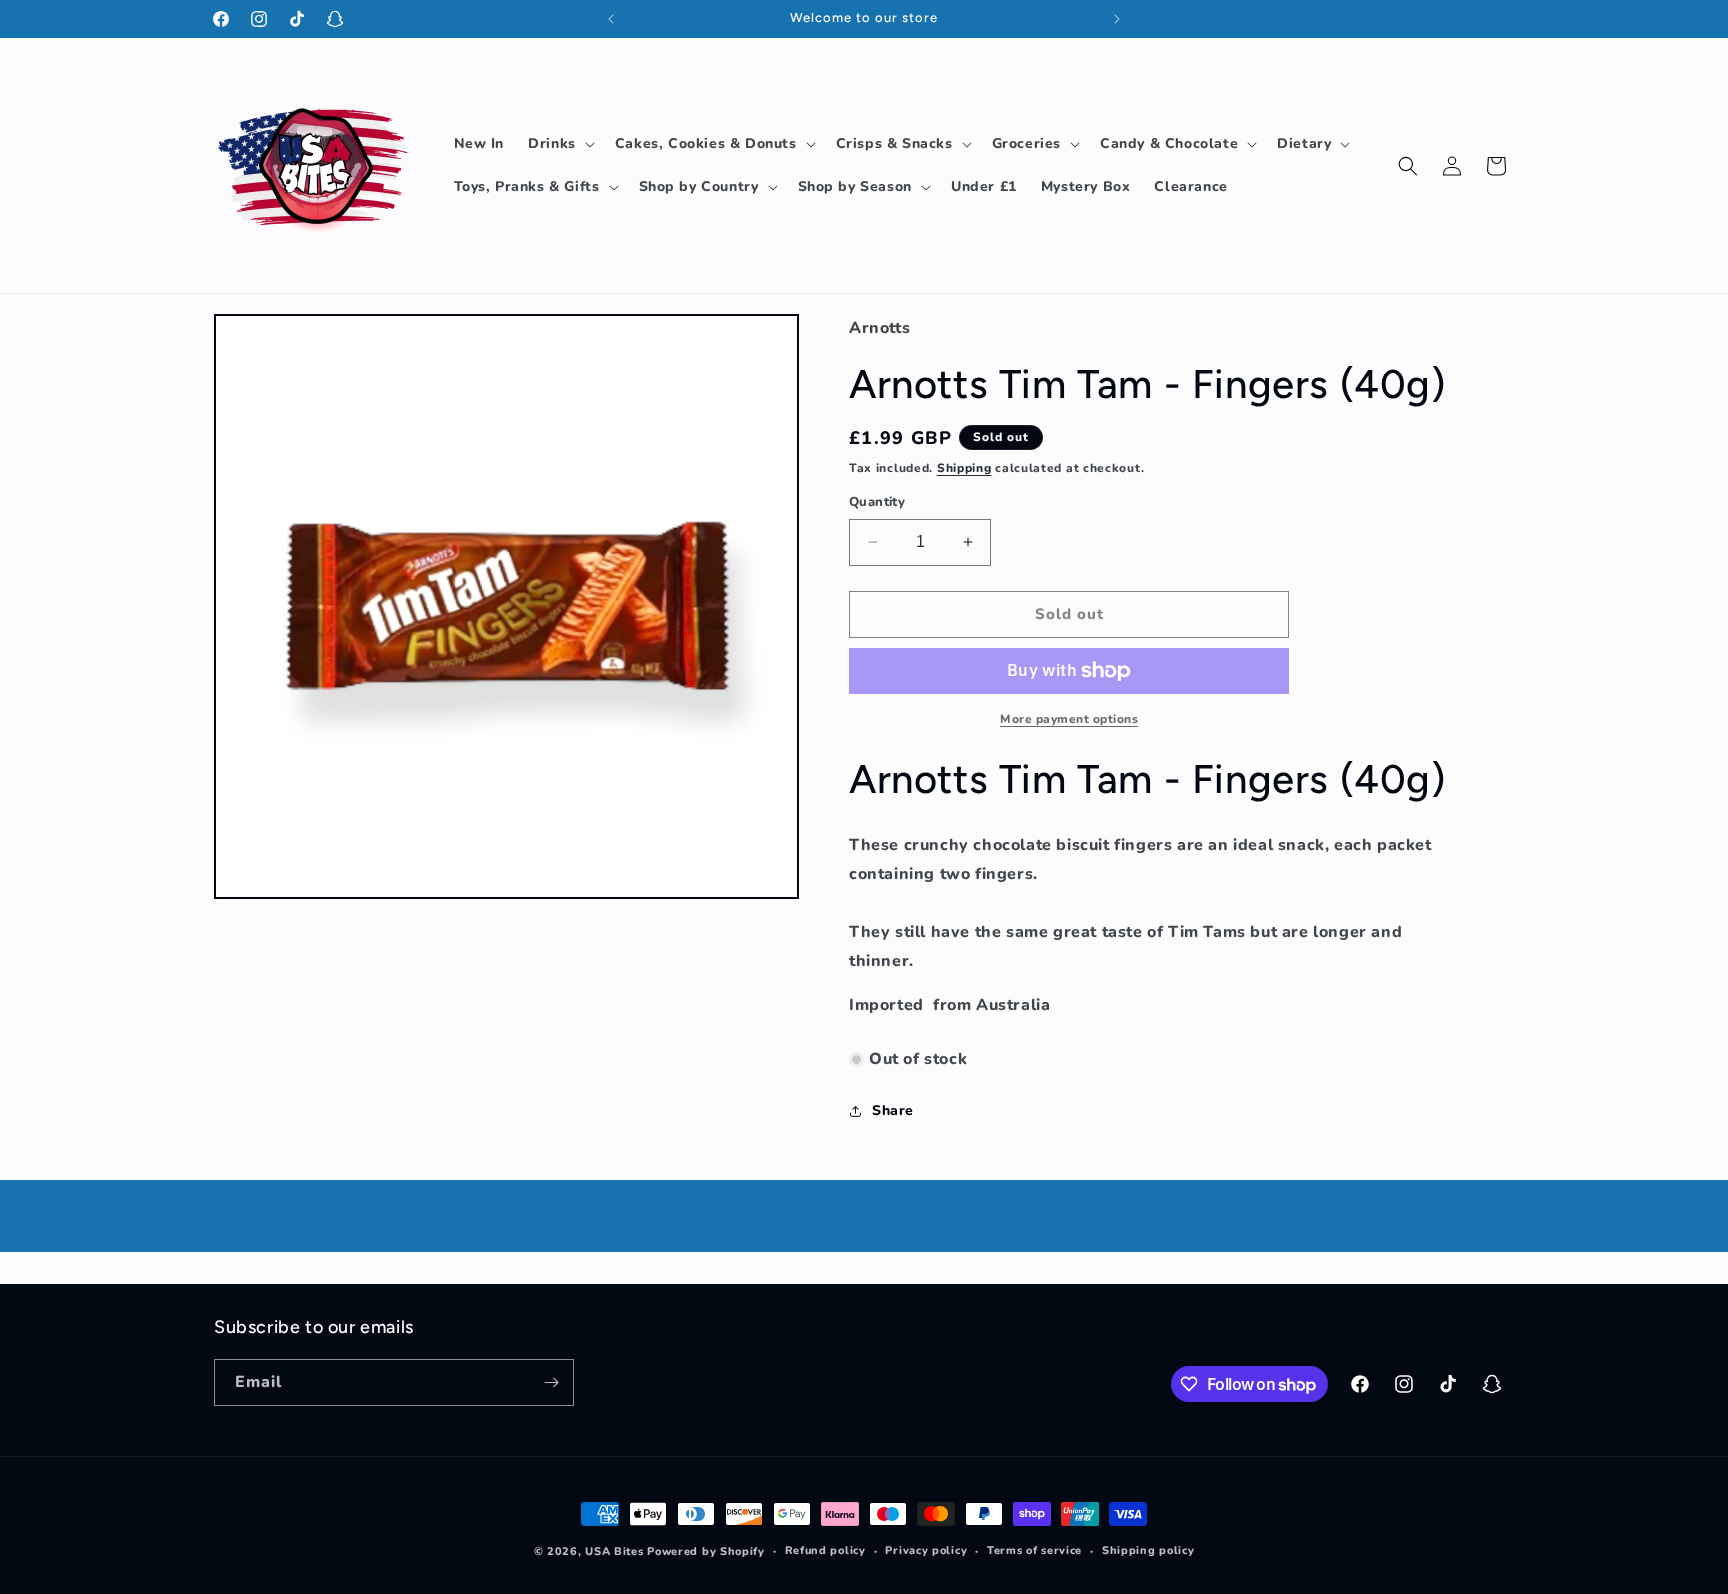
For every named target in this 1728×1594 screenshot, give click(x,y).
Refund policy (825, 1550)
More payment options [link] (1069, 719)
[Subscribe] (551, 1382)
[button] (559, 144)
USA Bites (614, 1551)
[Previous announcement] (611, 19)
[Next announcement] (1117, 19)
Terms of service (1034, 1550)
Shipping (964, 468)
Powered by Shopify (706, 1551)
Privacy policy (926, 1550)
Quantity (877, 502)
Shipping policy (1148, 1550)
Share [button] (893, 1110)
